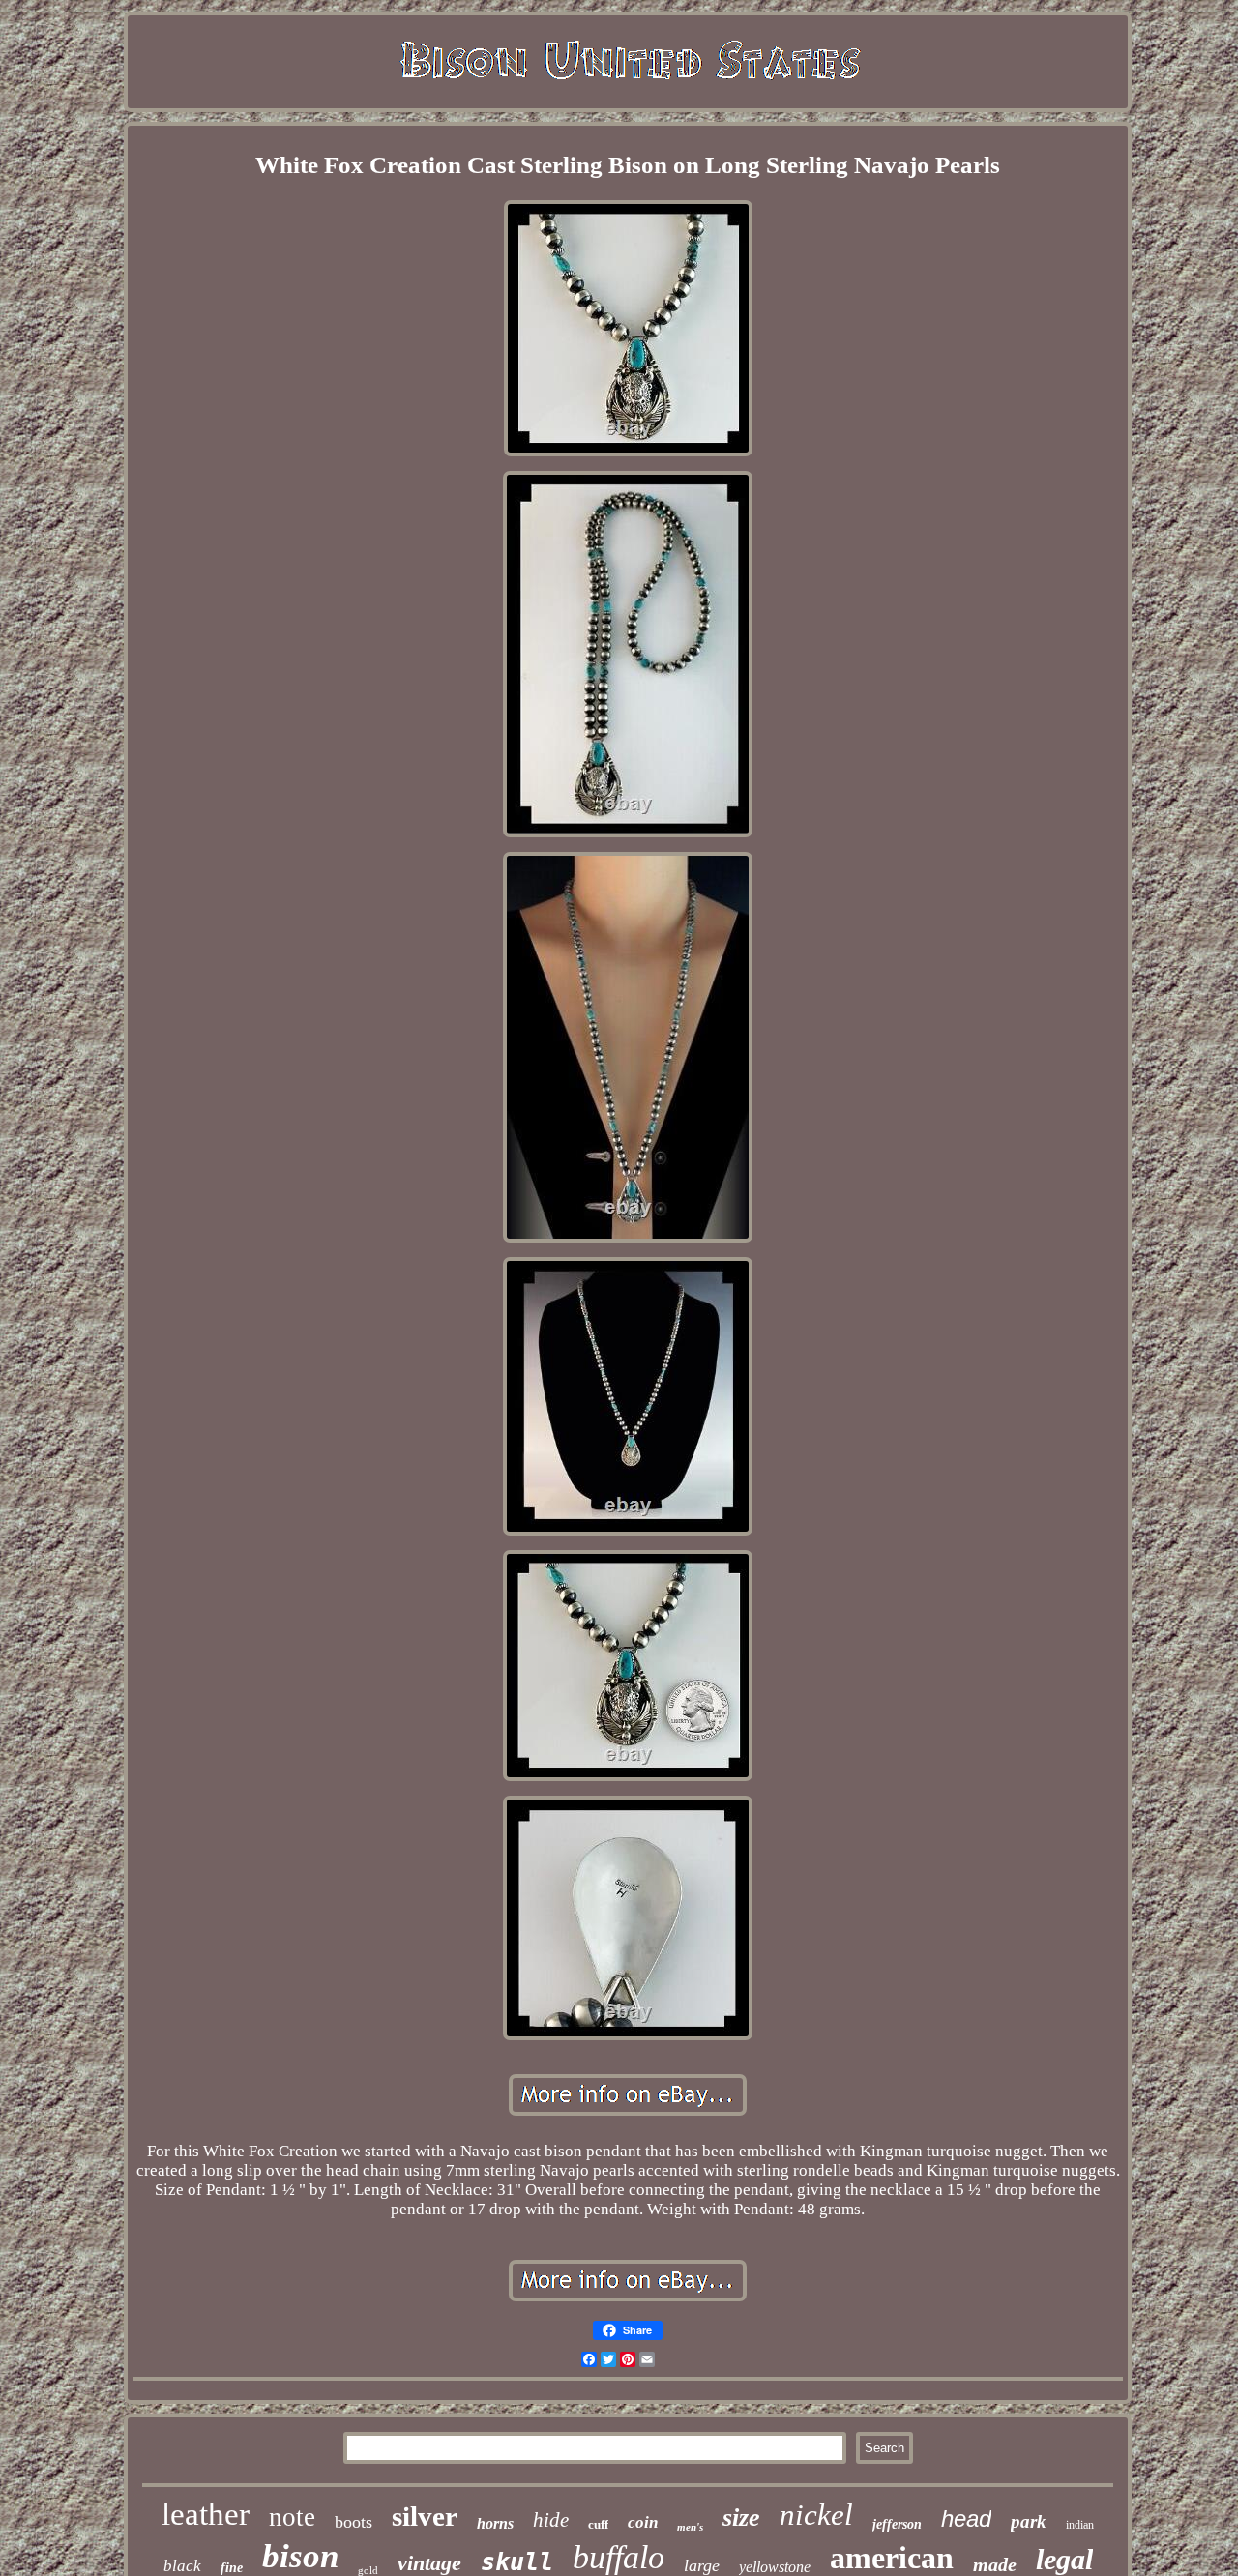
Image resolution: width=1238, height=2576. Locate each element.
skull (517, 2562)
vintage (429, 2563)
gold (368, 2570)
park (1029, 2521)
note (292, 2517)
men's (690, 2527)
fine (232, 2568)
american (892, 2558)
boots (354, 2522)
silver (425, 2516)
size (741, 2517)
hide (551, 2520)
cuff (598, 2524)
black (182, 2566)
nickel (816, 2515)
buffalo (619, 2557)
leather (206, 2514)
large (702, 2565)
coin (643, 2522)
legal (1064, 2559)
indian (1080, 2525)
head (966, 2518)
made (995, 2564)
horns (495, 2523)
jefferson (897, 2524)
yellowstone (775, 2567)
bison (300, 2556)
